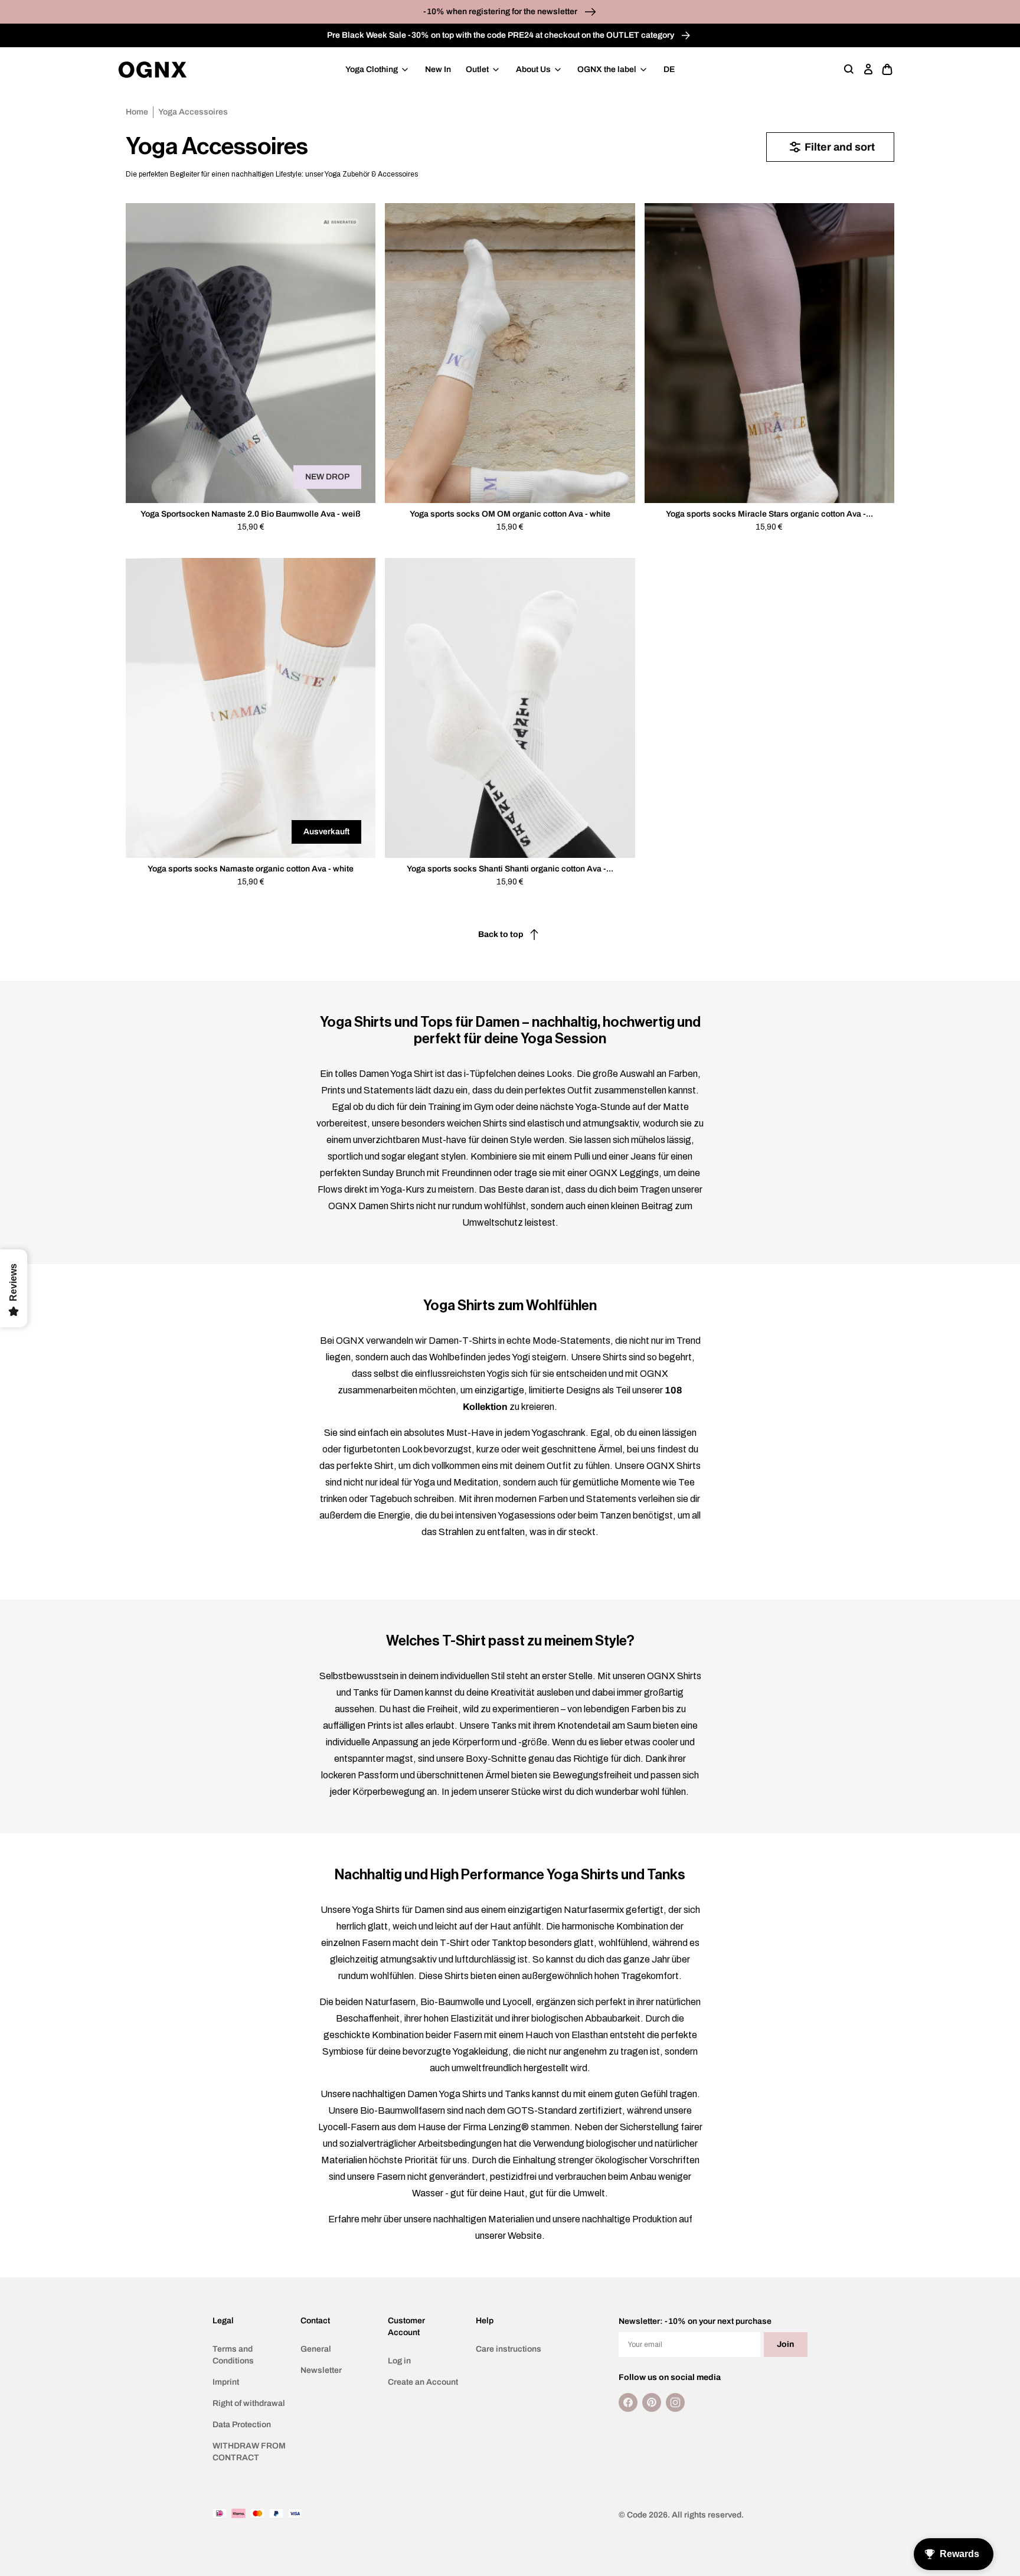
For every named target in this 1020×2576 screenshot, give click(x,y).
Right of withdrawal (249, 2403)
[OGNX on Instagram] (675, 2402)
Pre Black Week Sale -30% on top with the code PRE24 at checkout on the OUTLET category (501, 35)
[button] (849, 70)
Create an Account (423, 2382)
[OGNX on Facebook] (628, 2402)
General (316, 2349)
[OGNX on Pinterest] (652, 2402)
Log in (399, 2361)
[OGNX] (153, 70)
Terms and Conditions (233, 2355)
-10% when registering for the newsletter (501, 12)
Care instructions (509, 2349)
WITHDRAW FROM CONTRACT (249, 2452)
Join (785, 2344)
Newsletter (321, 2370)
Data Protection (242, 2425)
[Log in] (868, 70)
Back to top (501, 934)
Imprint (226, 2382)
